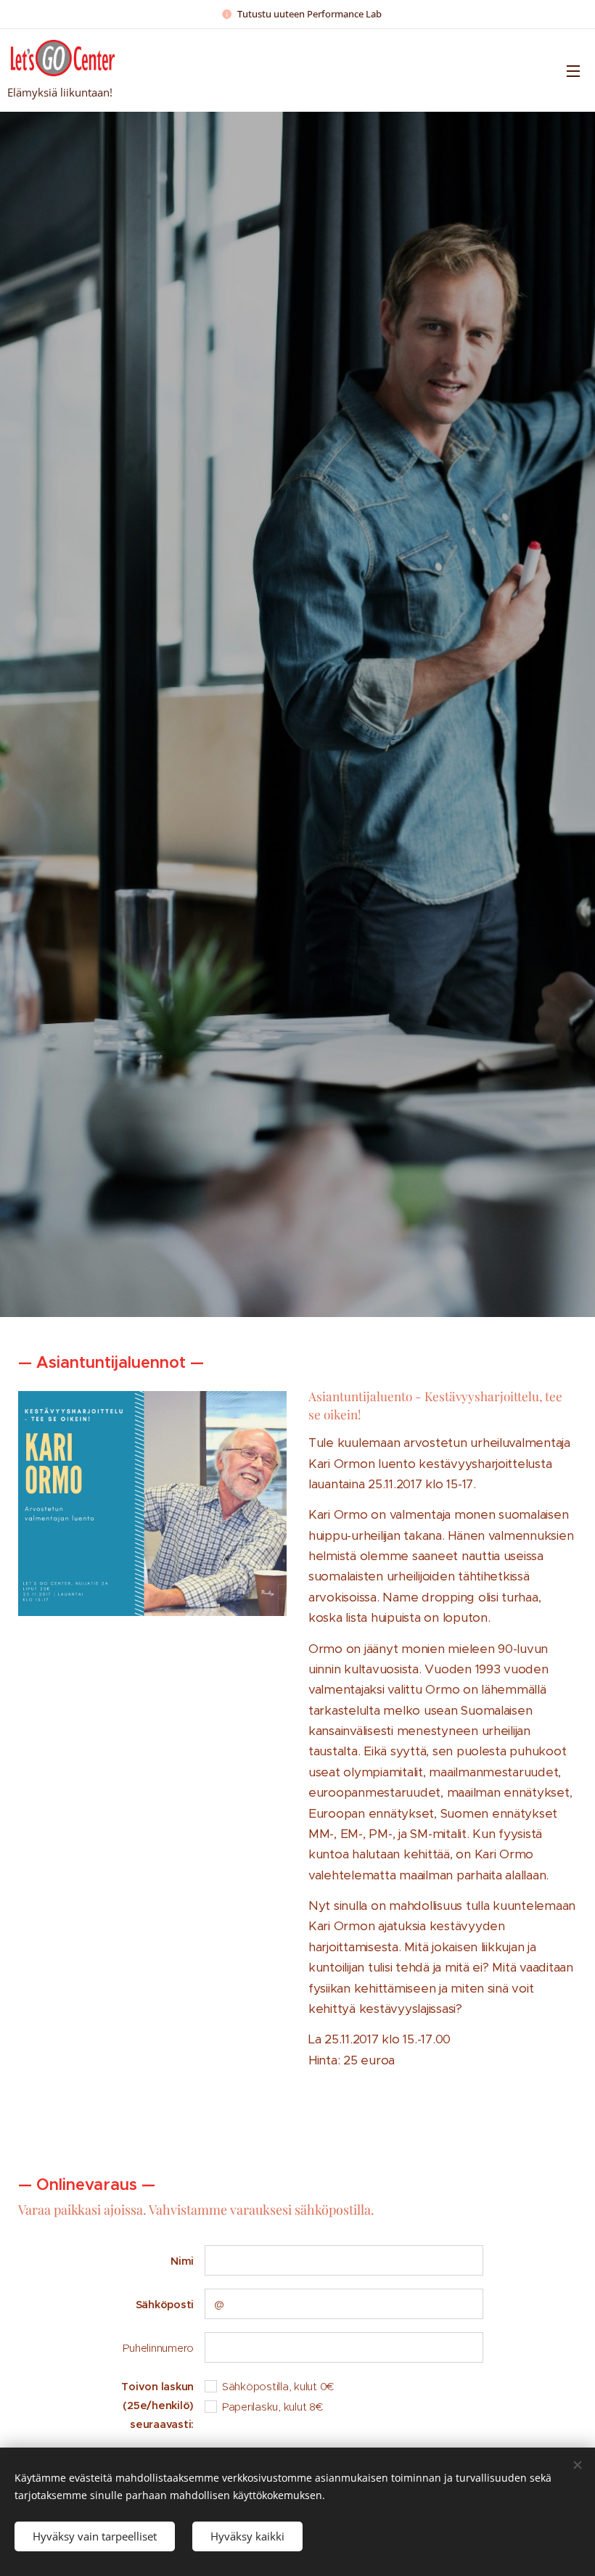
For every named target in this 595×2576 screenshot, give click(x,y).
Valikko (573, 70)
